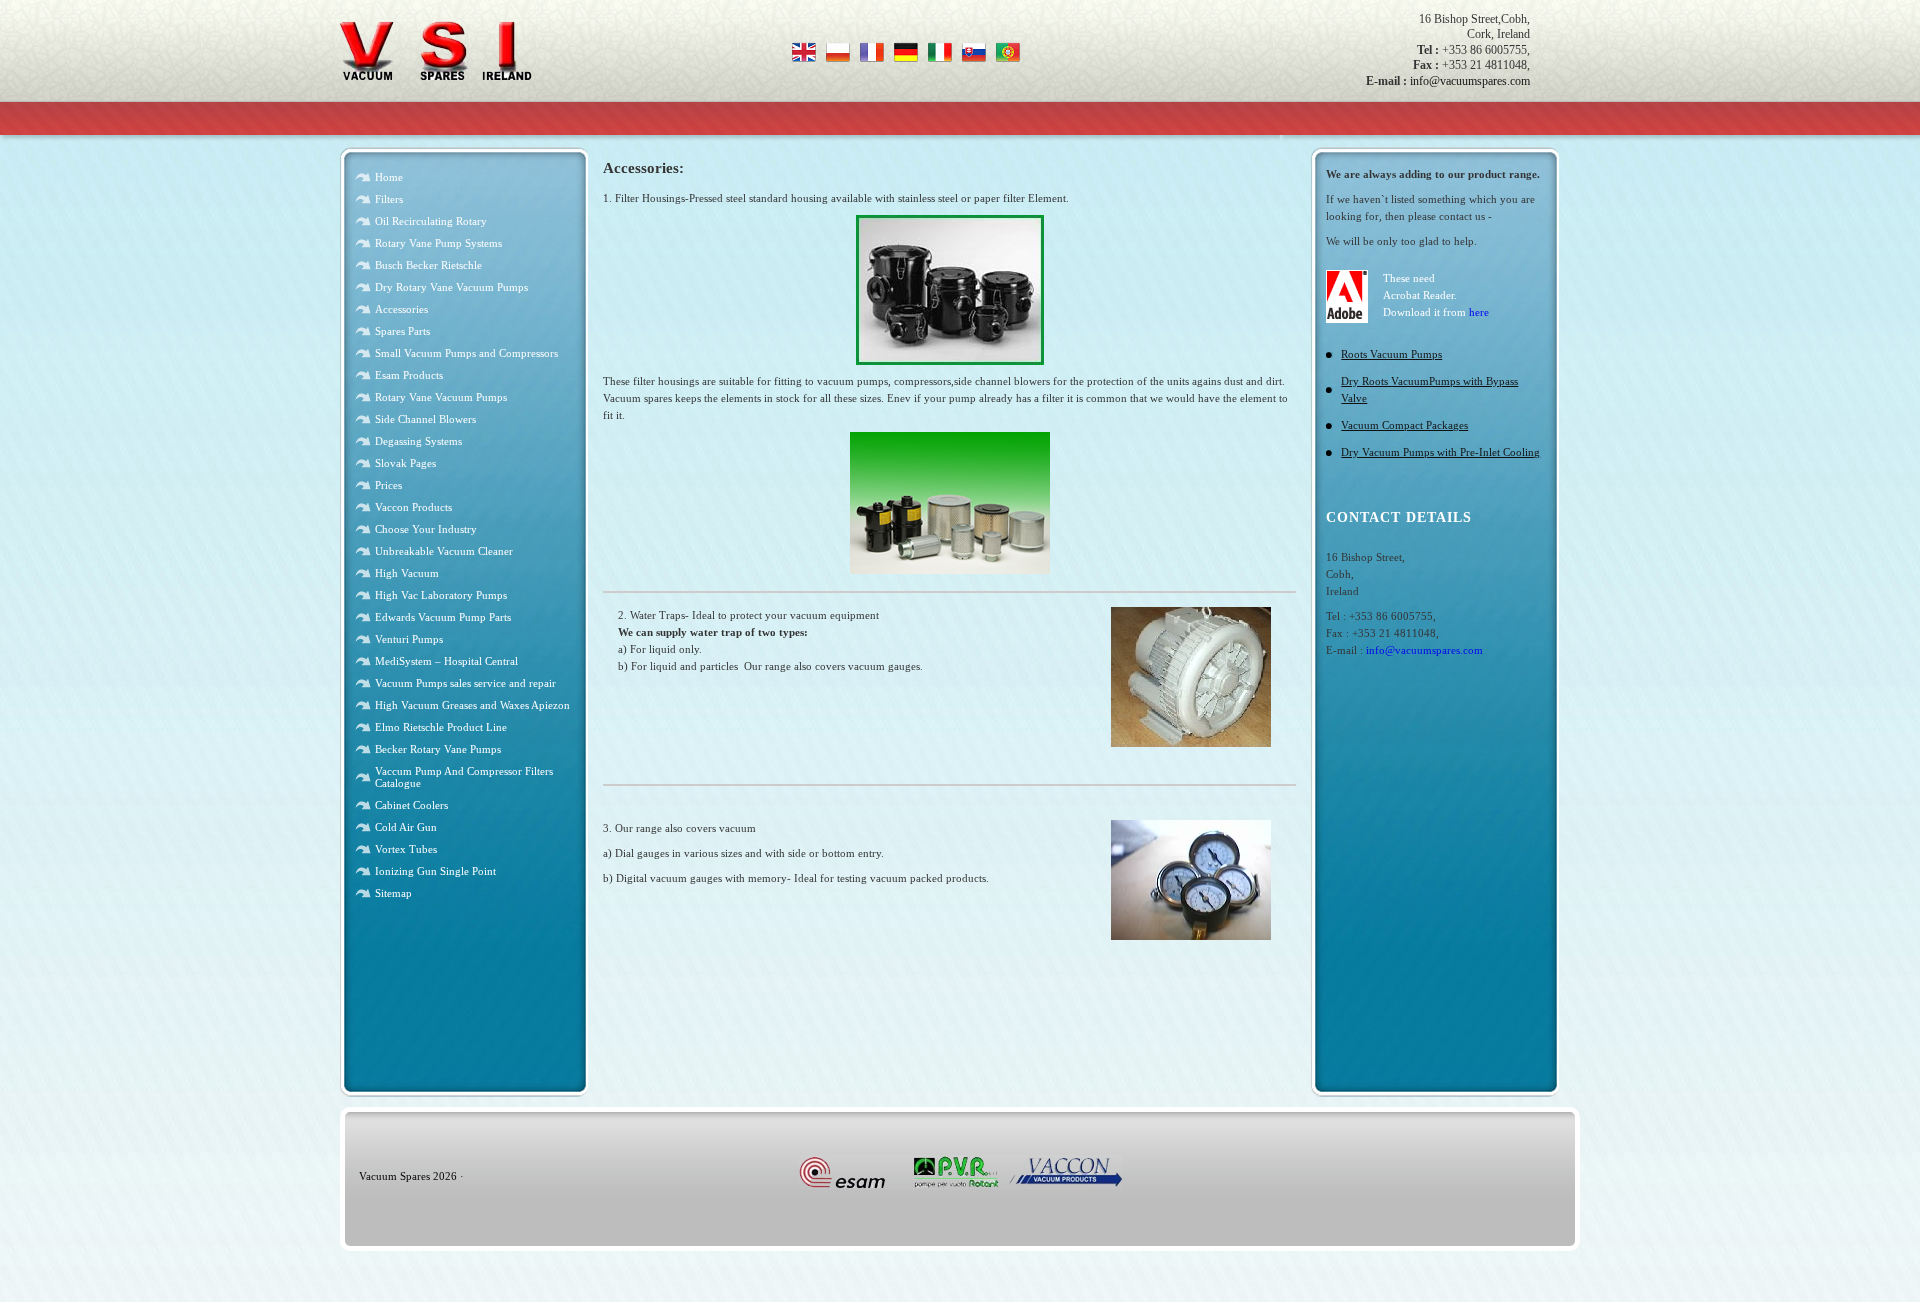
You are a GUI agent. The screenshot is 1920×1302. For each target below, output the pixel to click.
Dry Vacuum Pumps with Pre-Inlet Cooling (1440, 452)
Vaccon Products (413, 507)
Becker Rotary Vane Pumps (438, 749)
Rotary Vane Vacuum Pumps (441, 397)
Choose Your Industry (426, 529)
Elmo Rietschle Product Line (441, 727)
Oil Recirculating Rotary (431, 221)
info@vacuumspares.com (1470, 81)
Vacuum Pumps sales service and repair (465, 683)
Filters (389, 199)
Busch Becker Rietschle (428, 265)
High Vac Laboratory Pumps (441, 595)
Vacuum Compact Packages (1404, 425)
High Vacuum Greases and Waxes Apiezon (472, 705)
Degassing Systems (418, 441)
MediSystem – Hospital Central (446, 661)
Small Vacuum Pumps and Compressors (466, 353)
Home (389, 177)
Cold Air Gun (406, 827)
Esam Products (409, 375)
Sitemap (393, 893)
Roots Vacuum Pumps (1391, 354)
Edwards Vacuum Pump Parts (443, 617)
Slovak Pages (405, 463)
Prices (388, 485)
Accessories (401, 309)
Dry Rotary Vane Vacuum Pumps (451, 287)
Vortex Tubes (406, 849)
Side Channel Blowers (425, 419)
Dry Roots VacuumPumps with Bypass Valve (1429, 389)
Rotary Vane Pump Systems (438, 243)
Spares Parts (402, 331)
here (1479, 312)
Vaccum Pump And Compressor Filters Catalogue (464, 777)
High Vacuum (407, 573)
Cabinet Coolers (411, 805)
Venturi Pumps (409, 639)
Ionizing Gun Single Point (435, 871)
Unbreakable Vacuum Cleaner (444, 551)
